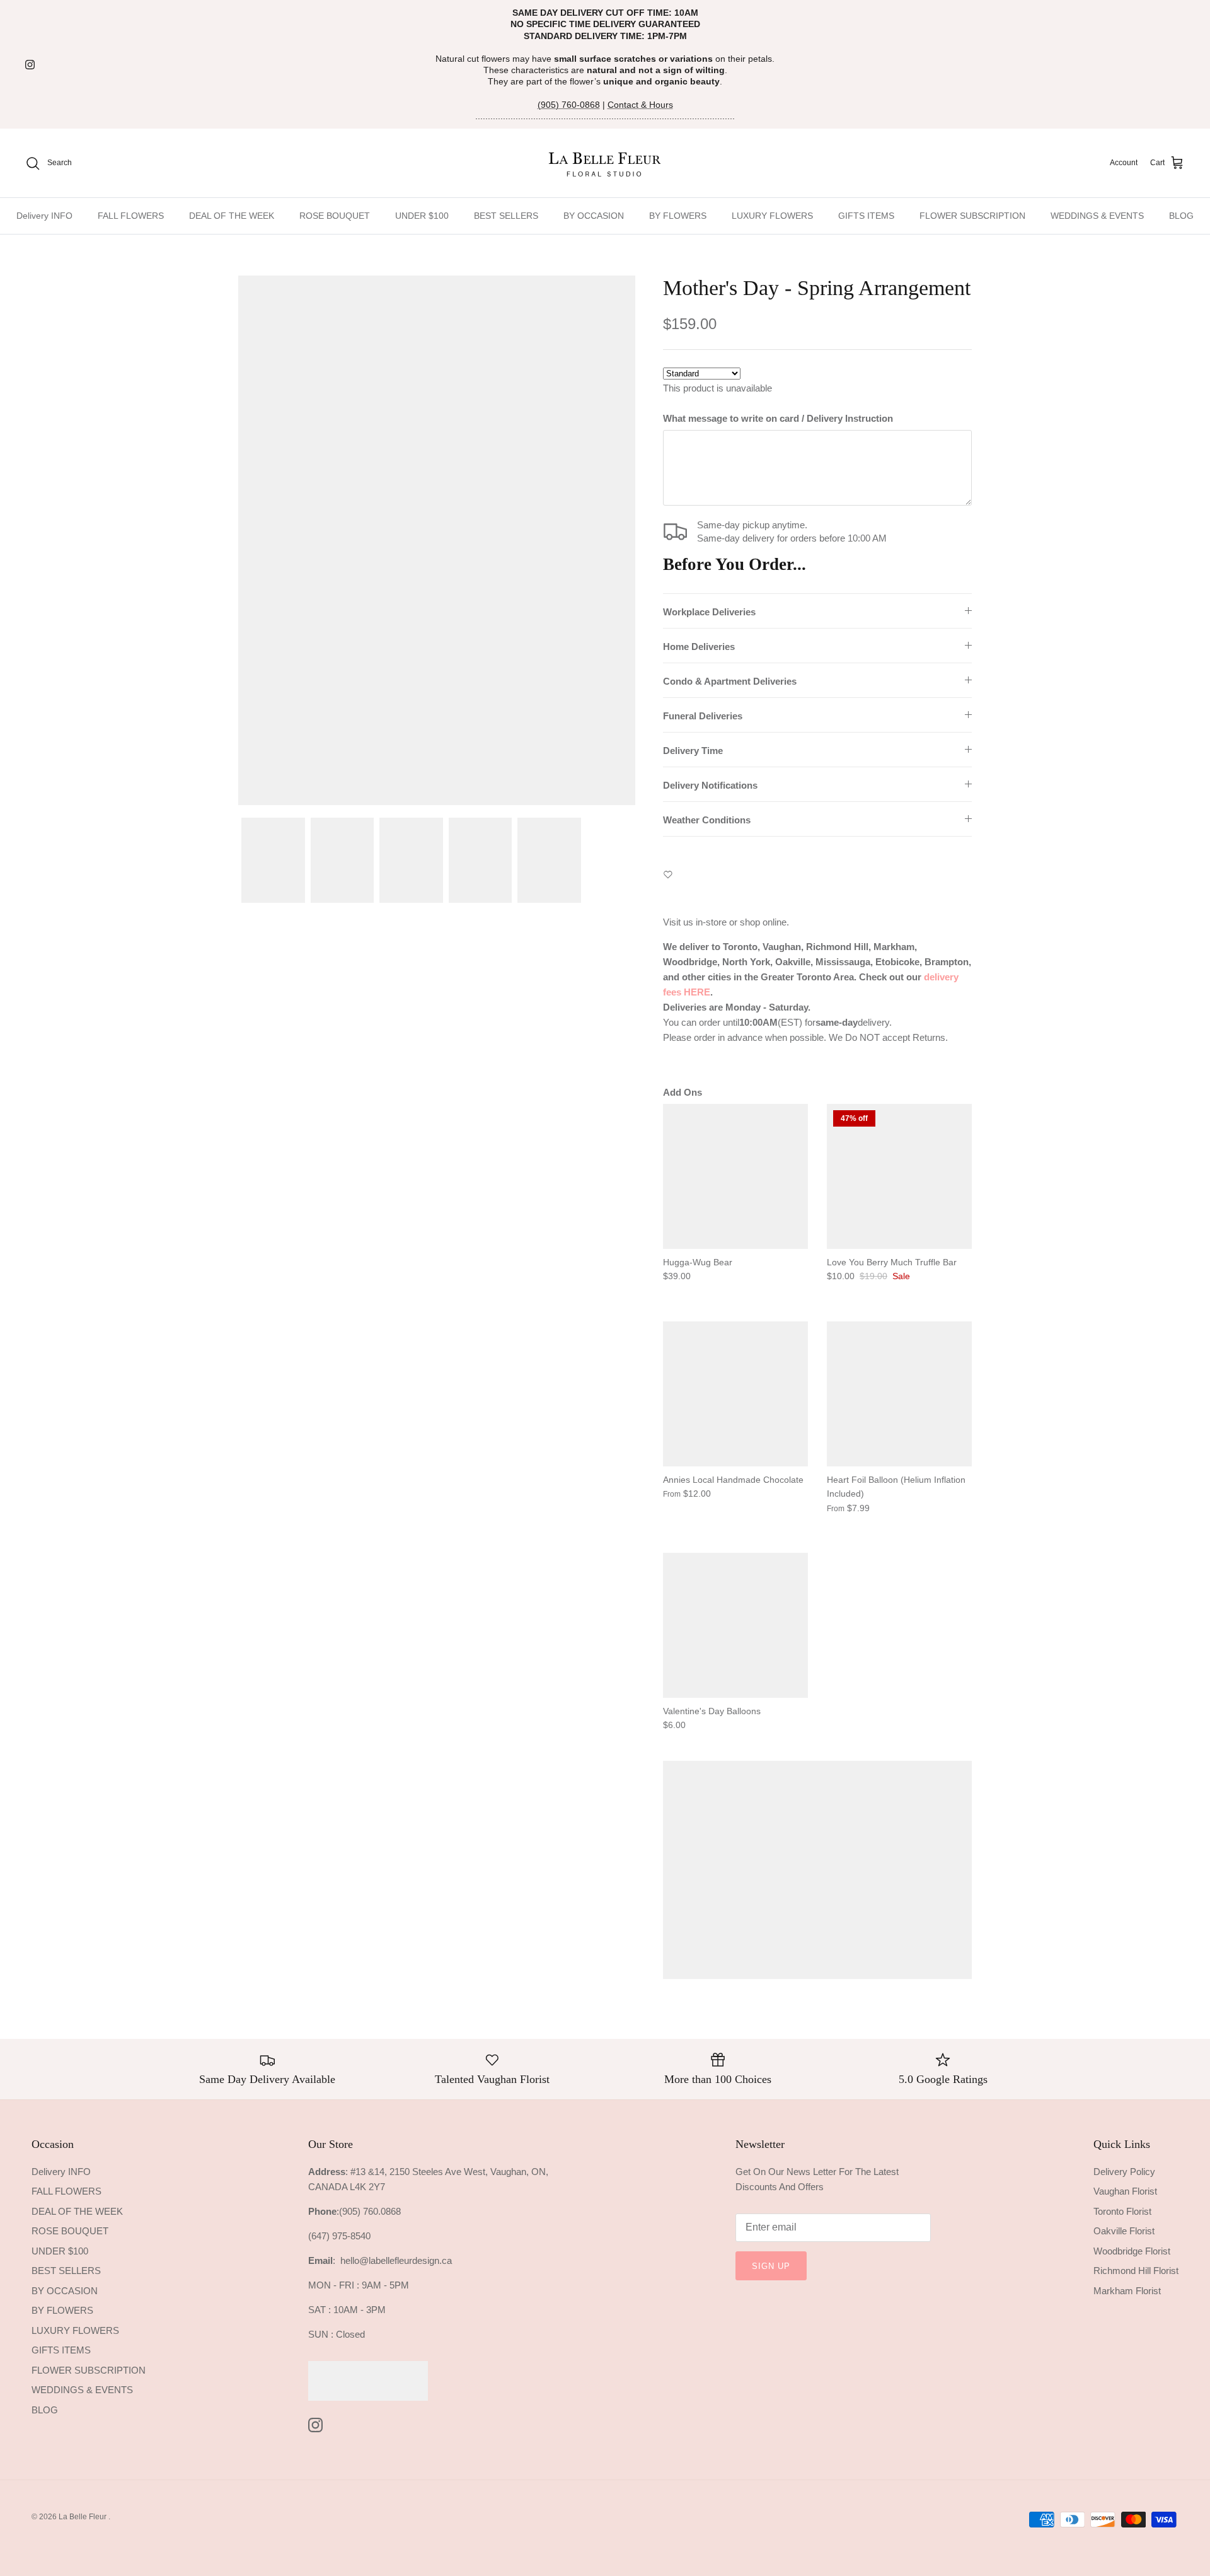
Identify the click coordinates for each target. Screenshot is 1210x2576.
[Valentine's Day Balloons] (735, 1625)
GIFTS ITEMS (866, 216)
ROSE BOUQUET (335, 216)
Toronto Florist (1122, 2211)
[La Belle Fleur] (605, 163)
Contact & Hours (640, 105)
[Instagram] (30, 65)
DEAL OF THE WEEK (232, 216)
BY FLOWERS (678, 216)
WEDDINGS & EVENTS (1097, 216)
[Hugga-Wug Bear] (735, 1176)
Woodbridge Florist (1132, 2251)
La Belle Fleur (84, 2517)
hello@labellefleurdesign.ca (396, 2260)
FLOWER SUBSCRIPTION (972, 216)
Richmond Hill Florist (1136, 2271)
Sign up (771, 2266)
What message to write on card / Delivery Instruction (778, 418)
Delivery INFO (44, 216)
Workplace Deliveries (709, 612)
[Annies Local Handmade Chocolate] (735, 1394)
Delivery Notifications (710, 785)
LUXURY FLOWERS (772, 216)
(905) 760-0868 (569, 105)
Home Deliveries (699, 647)
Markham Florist (1127, 2291)
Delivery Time (693, 751)
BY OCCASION (594, 216)
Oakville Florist (1124, 2231)
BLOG (1181, 216)
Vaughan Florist (1125, 2191)
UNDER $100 (422, 216)
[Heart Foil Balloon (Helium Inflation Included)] (899, 1394)
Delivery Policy (1124, 2172)
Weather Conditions (707, 820)
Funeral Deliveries (703, 716)
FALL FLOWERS (131, 216)
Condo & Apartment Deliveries (730, 681)
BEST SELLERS (506, 216)
